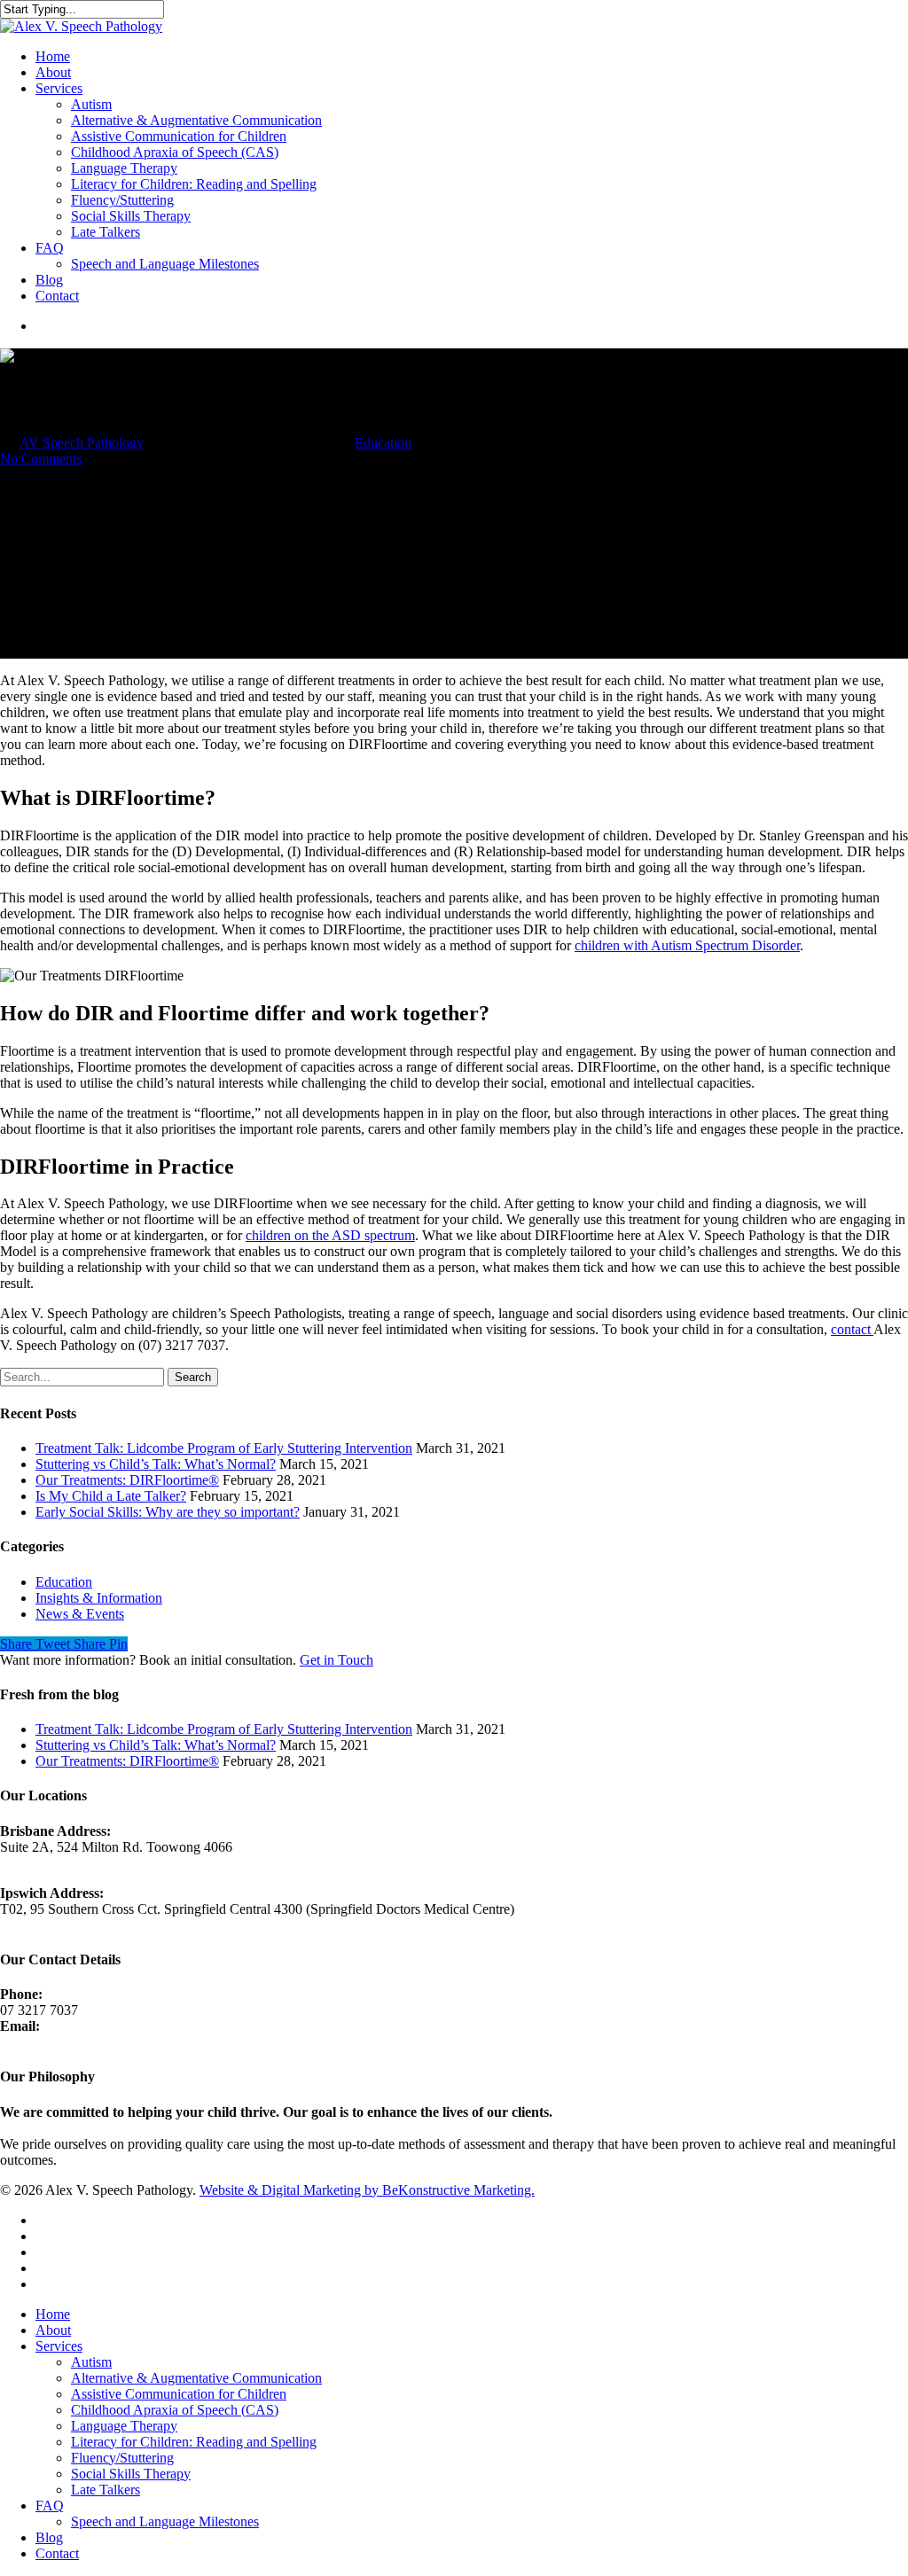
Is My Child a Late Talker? (111, 1496)
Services (59, 88)
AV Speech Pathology (82, 443)
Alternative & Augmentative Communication (196, 120)
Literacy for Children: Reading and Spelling (194, 184)
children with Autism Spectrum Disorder (687, 945)
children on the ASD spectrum (330, 1235)
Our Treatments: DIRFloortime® (127, 1480)
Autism (91, 104)
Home (53, 56)
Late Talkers (106, 232)
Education (383, 443)
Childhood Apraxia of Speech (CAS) (175, 152)
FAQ (50, 248)
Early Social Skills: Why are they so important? (168, 1512)
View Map (30, 1863)
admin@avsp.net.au (55, 2042)
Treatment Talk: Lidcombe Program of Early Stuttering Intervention (224, 1448)
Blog (49, 280)
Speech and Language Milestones (165, 264)
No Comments (41, 459)
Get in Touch (337, 1660)
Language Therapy (124, 168)
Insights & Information (99, 1598)
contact (852, 1329)
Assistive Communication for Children (179, 136)
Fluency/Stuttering (122, 200)
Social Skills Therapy (131, 216)
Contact (57, 296)
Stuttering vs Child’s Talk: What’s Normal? (156, 1464)
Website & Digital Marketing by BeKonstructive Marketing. (367, 2190)
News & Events (80, 1614)
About (53, 72)
